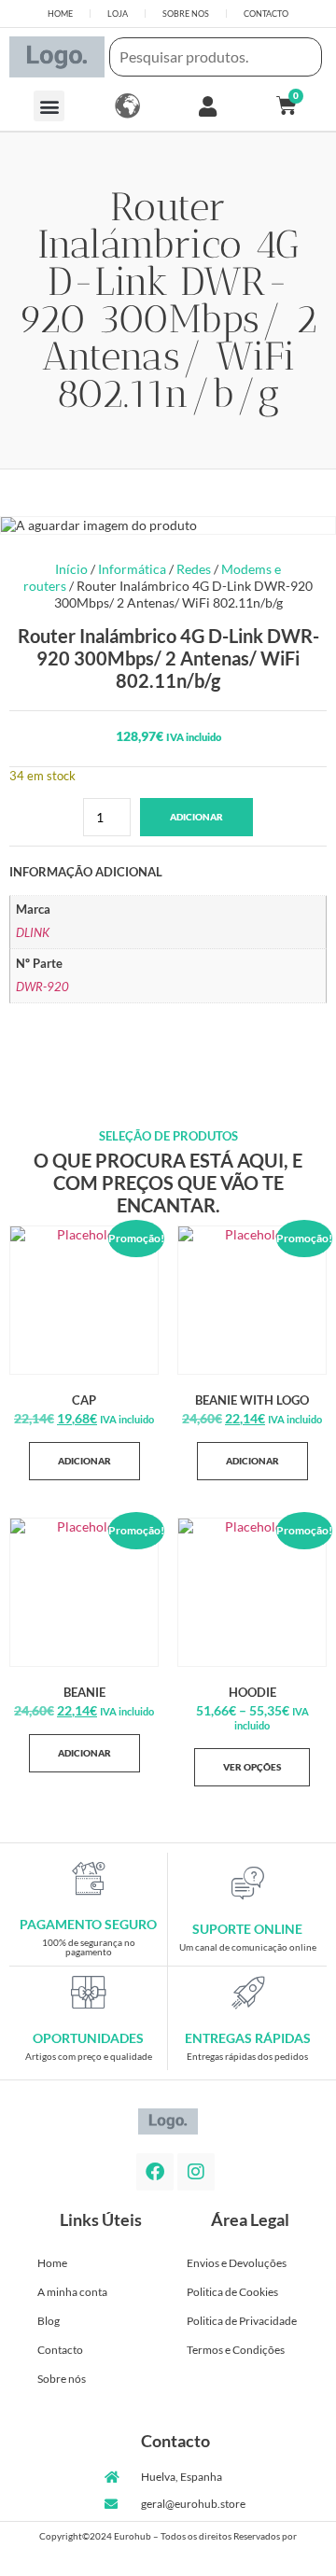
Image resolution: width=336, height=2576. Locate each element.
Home (52, 2263)
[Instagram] (196, 2172)
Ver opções (252, 1767)
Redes (194, 569)
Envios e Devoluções (237, 2263)
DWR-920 (42, 987)
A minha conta (72, 2292)
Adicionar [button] (84, 1461)
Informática (132, 569)
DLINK (33, 933)
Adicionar (196, 817)
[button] (49, 106)
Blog (49, 2321)
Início (71, 569)
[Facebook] (155, 2172)
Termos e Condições (236, 2350)
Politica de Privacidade (242, 2321)
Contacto (60, 2350)
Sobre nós (62, 2379)
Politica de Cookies (232, 2292)
